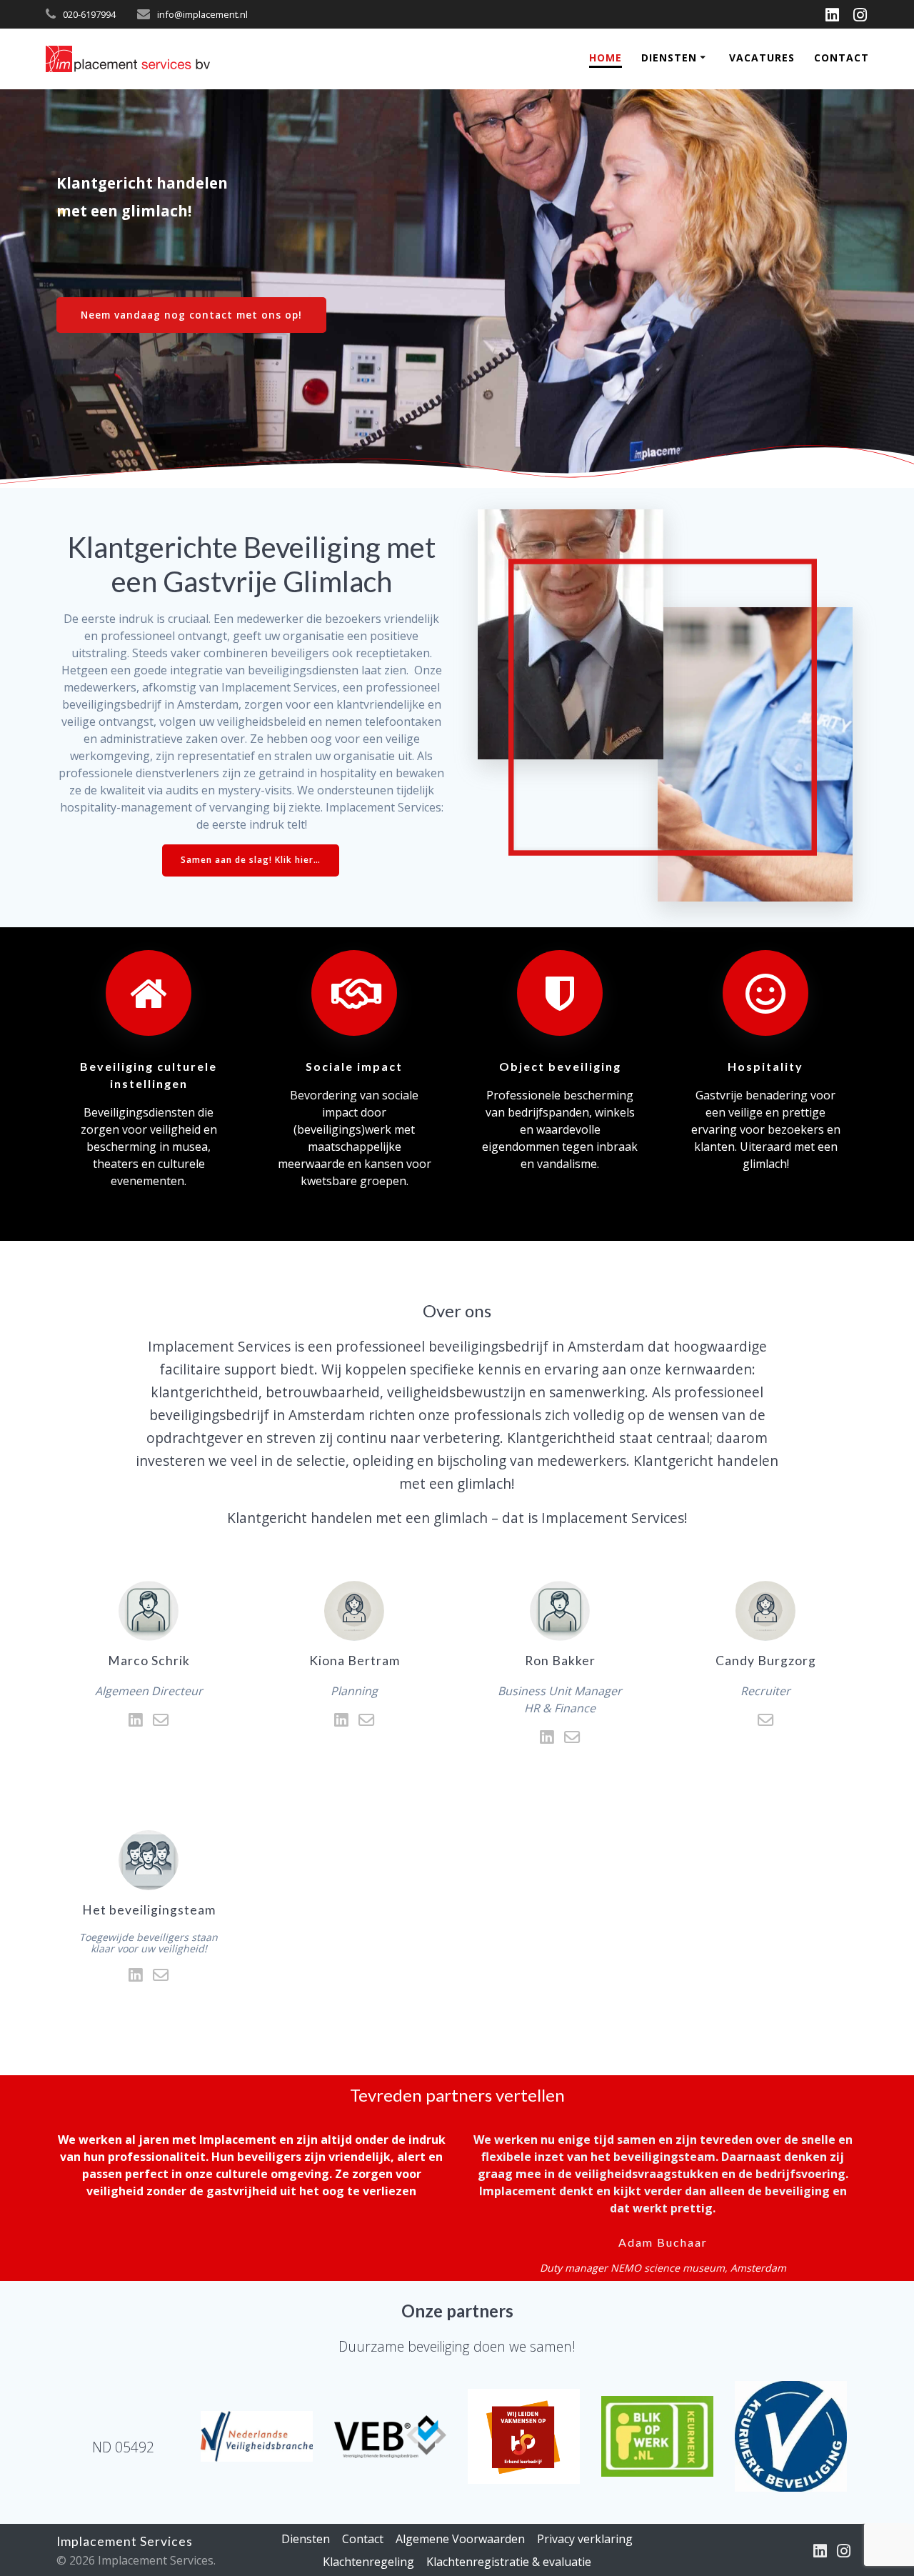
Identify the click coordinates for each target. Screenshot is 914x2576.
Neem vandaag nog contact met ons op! (191, 315)
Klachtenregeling (368, 2562)
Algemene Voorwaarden (460, 2539)
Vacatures (762, 58)
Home (606, 58)
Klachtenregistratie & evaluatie (509, 2562)
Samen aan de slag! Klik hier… (251, 860)
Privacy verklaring (585, 2539)
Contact (842, 58)
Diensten (669, 58)
